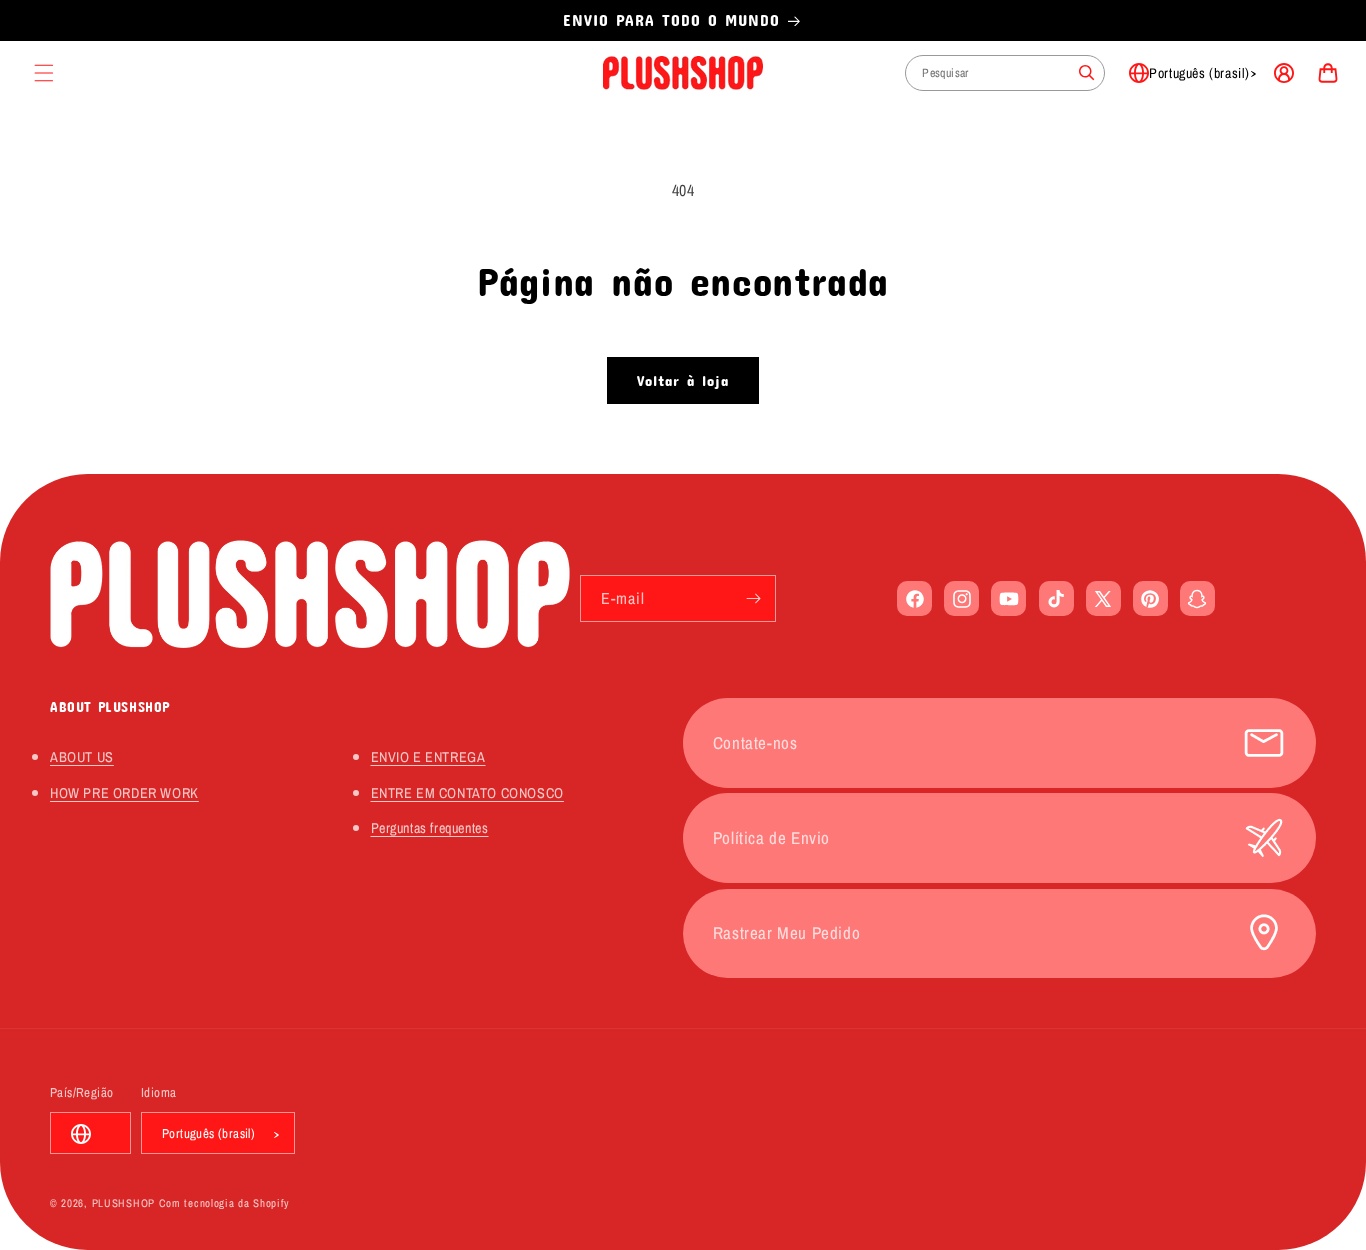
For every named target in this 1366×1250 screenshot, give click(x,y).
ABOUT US (82, 756)
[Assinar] (753, 598)
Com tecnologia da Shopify (225, 1204)
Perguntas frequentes (430, 827)
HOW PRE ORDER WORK (124, 792)
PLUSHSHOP (123, 1204)
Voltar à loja (683, 380)
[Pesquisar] (1087, 73)
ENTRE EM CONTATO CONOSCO (467, 792)
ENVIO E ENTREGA (428, 756)
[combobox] (1005, 73)
